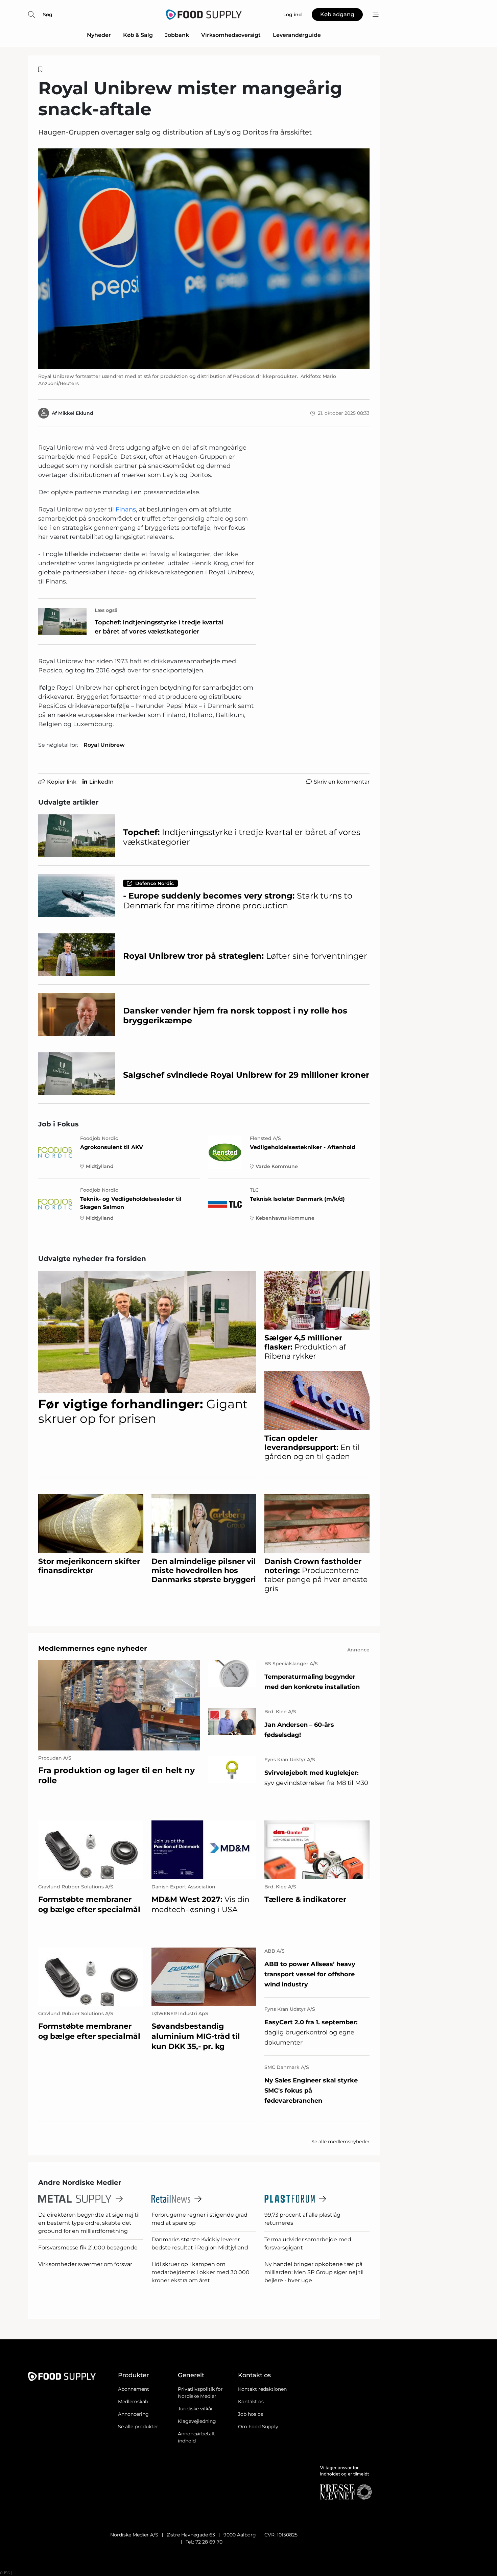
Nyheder (99, 35)
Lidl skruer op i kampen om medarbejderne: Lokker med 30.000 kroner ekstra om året (200, 2272)
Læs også (106, 610)
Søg (48, 15)
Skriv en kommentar (342, 782)
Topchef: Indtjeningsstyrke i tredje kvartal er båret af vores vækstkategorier (159, 627)
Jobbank (177, 35)
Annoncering (133, 2414)
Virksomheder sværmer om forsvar (85, 2264)
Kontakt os (251, 2402)
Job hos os (251, 2414)
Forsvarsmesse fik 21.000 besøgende (88, 2248)
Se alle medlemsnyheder (340, 2142)
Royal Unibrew (104, 745)
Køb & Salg (138, 35)
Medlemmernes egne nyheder (93, 1648)
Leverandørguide (297, 35)
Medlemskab (133, 2402)
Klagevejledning (197, 2421)
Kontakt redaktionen (262, 2389)
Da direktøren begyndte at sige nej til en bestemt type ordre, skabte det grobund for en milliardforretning (89, 2223)
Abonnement (134, 2389)
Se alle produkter (138, 2427)
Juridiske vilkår (195, 2409)
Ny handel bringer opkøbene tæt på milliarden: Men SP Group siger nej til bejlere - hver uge (314, 2272)
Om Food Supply (258, 2427)
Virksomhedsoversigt (231, 35)
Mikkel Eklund (76, 413)
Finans (126, 509)
